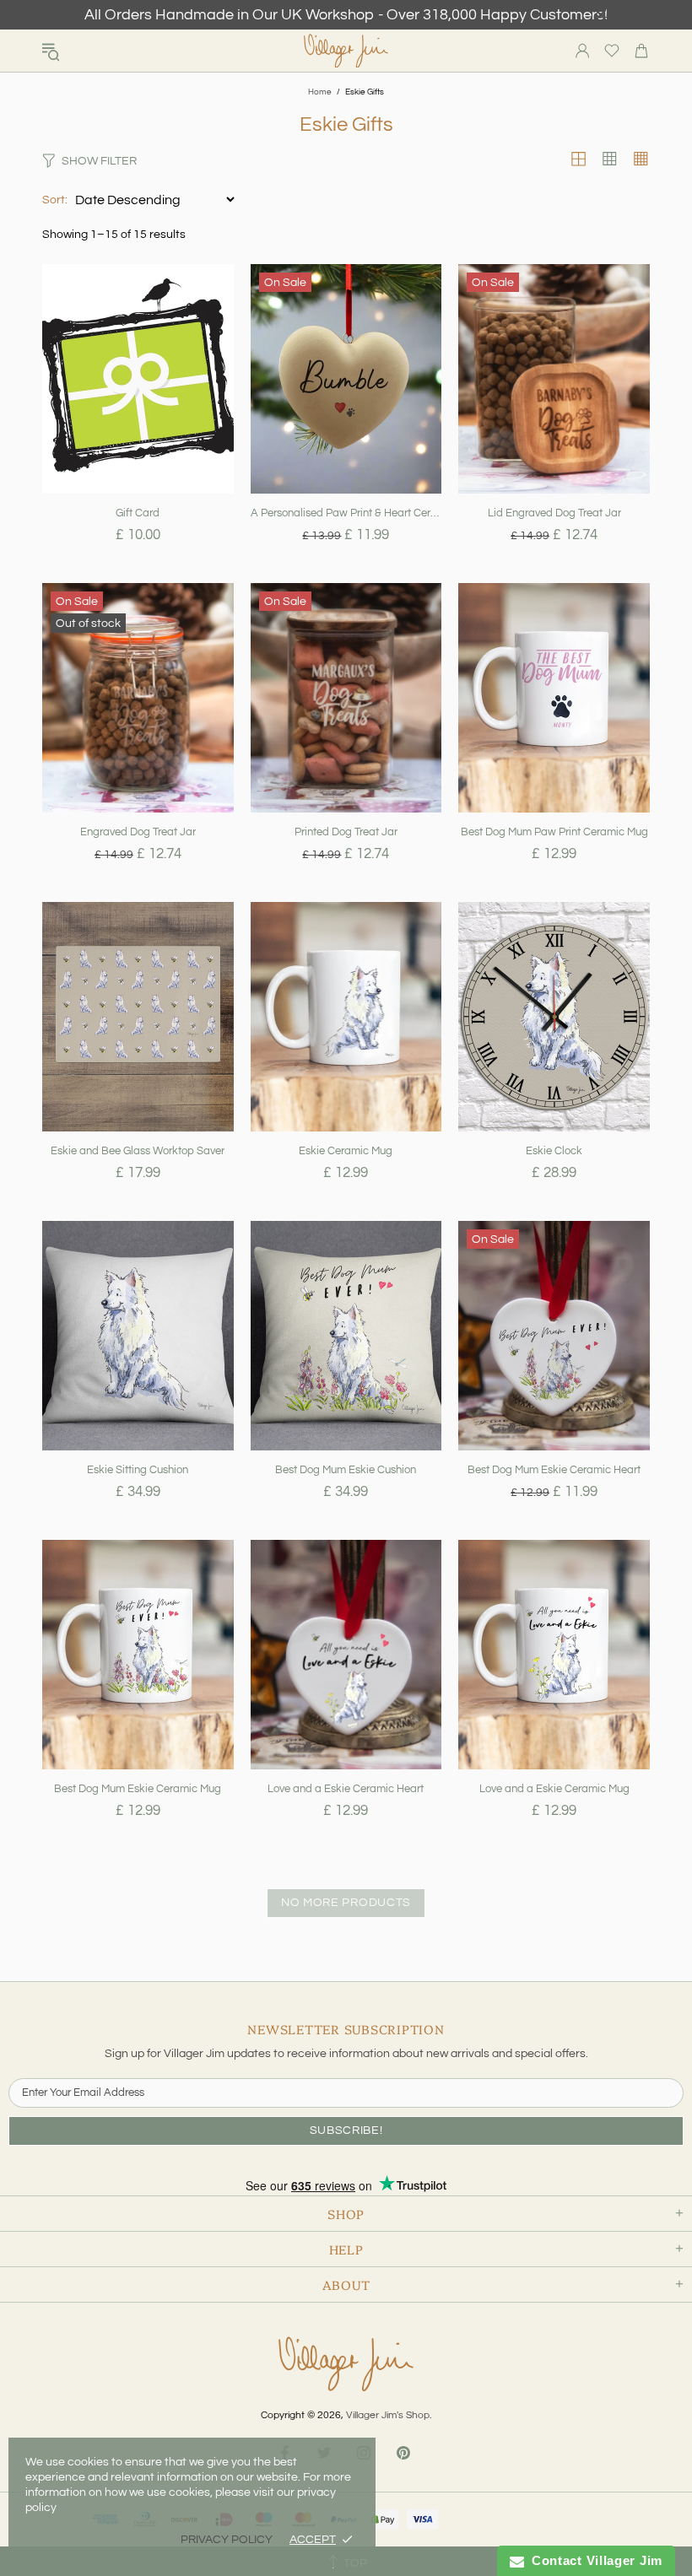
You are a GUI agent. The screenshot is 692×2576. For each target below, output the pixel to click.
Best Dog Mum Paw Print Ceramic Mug (554, 832)
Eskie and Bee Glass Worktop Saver (138, 1151)
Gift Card (138, 513)
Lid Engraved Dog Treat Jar (554, 513)
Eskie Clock (554, 1151)
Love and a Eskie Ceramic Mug (554, 1789)
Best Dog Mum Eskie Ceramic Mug (138, 1789)
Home (320, 92)
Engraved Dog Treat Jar (138, 832)
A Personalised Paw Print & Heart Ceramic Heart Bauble (346, 513)
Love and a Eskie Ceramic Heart (346, 1789)
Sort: (55, 200)
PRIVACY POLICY (227, 2540)
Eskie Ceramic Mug (346, 1151)
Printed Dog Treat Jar (346, 832)
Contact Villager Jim (593, 2560)
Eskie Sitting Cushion (138, 1470)
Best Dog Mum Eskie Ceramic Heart (554, 1470)
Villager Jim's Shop (346, 51)
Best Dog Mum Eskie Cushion (346, 1470)
